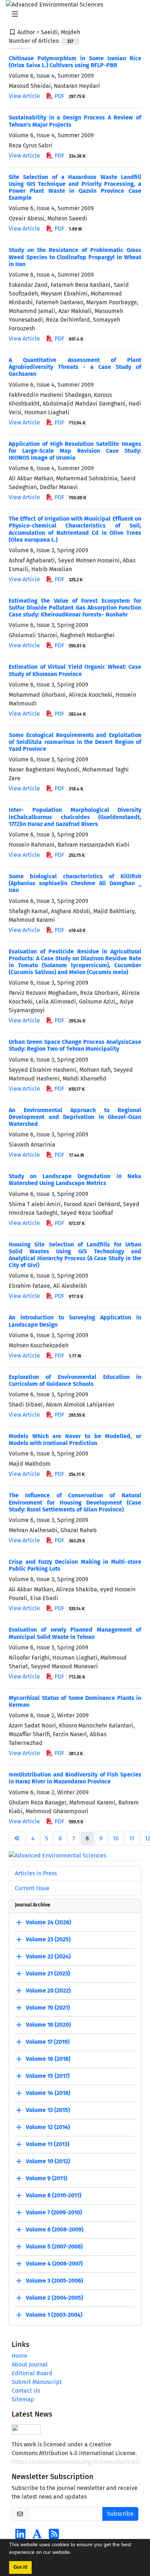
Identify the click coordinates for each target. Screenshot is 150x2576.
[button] (74, 2553)
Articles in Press (36, 1873)
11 (132, 1838)
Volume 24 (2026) (48, 1922)
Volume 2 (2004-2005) (54, 2298)
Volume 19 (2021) (48, 2008)
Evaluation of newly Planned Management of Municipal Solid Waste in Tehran (75, 1633)
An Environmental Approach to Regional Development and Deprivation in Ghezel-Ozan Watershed (75, 1117)
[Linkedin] (20, 2536)
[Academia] (37, 2536)
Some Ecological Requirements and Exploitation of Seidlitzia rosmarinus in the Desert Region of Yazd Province (75, 742)
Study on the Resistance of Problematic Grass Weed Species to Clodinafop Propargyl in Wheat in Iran (75, 257)
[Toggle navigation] (73, 14)
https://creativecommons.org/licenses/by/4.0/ (76, 2462)
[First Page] (17, 1839)
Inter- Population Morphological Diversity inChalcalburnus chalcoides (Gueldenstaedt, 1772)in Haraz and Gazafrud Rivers (75, 817)
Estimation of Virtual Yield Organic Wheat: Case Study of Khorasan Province (75, 670)
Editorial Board (32, 2373)
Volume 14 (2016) (48, 2093)
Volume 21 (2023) (48, 1973)
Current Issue (32, 1888)
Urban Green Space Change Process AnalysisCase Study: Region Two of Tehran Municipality (75, 1045)
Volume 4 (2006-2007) (54, 2264)
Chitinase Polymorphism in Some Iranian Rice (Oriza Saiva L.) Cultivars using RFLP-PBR (75, 62)
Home (19, 2356)
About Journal (30, 2365)
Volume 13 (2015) (48, 2110)
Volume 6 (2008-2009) (55, 2229)
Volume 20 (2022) (48, 1991)
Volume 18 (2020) (48, 2025)
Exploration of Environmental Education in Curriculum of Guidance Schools (75, 1380)
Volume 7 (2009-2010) (54, 2212)
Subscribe (120, 2514)
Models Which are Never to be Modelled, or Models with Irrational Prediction (75, 1440)
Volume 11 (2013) (48, 2144)
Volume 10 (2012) (48, 2161)
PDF (69, 96)
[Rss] (54, 2536)
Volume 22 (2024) (48, 1956)
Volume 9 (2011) (46, 2178)
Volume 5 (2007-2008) (54, 2247)
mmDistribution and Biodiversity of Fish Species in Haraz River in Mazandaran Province (75, 1778)
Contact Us (26, 2391)
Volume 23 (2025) (48, 1939)
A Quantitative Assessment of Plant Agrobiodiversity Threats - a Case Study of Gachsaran (75, 367)
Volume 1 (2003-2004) (54, 2315)
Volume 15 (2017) (48, 2076)
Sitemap (23, 2399)
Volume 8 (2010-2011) (54, 2195)
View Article (24, 96)
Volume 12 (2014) (48, 2127)
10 (116, 1838)
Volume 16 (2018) (48, 2059)
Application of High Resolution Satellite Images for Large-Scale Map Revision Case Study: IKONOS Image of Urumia (75, 451)
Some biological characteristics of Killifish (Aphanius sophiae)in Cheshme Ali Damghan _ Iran (75, 883)
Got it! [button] (20, 2567)
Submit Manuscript (37, 2382)
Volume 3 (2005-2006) (54, 2281)
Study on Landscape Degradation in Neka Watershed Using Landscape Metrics (75, 1180)
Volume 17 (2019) (48, 2042)
